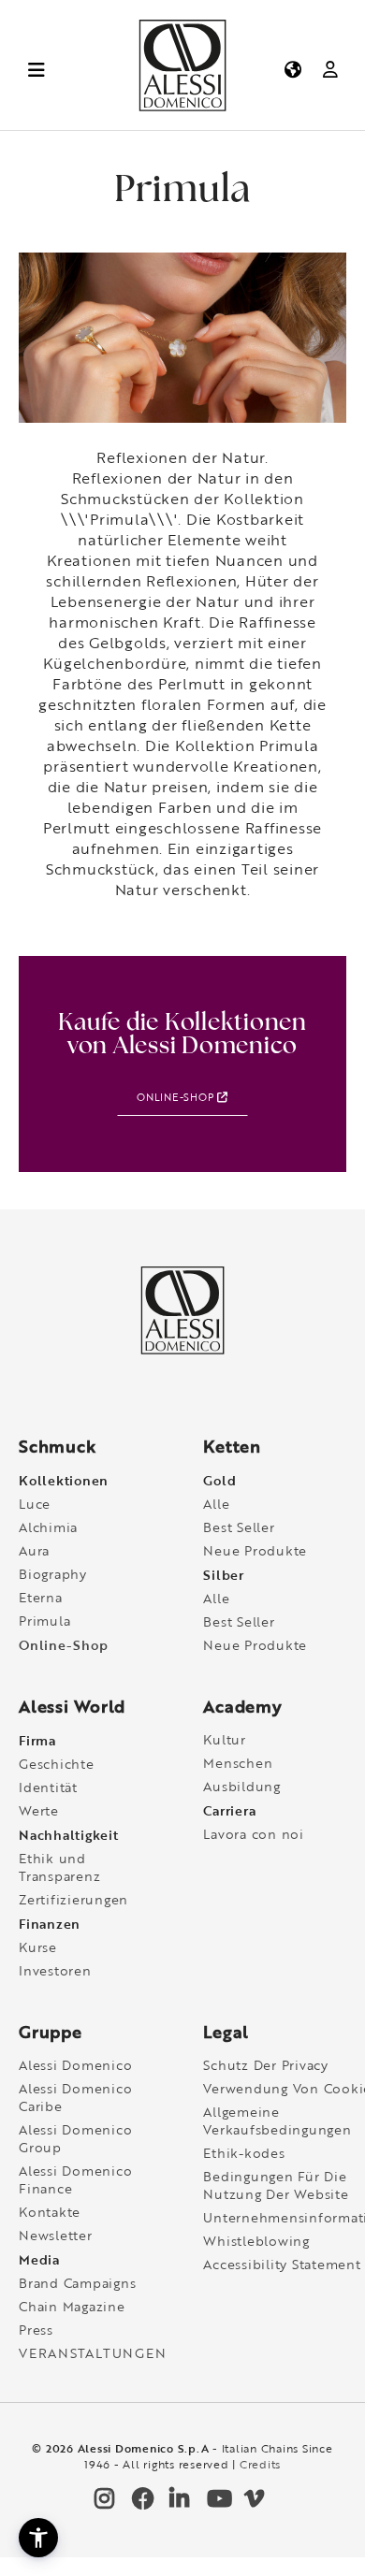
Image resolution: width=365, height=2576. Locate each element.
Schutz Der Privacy (266, 2065)
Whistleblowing (256, 2241)
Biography (53, 1574)
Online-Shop (177, 1097)
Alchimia (48, 1527)
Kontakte (50, 2212)
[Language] (292, 69)
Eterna (41, 1597)
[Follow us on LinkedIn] (178, 2503)
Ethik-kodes (244, 2153)
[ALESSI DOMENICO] (182, 107)
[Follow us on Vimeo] (253, 2503)
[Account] (330, 69)
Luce (35, 1504)
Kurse (38, 1947)
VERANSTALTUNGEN (92, 2353)
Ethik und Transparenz (59, 1867)
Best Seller (239, 1527)
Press (36, 2330)
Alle (216, 1504)
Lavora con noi (254, 1834)
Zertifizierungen (73, 1899)
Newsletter (56, 2235)
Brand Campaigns (77, 2283)
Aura (34, 1550)
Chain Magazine (72, 2306)
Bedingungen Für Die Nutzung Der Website (276, 2185)
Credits (260, 2464)
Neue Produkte (255, 1550)
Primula (44, 1621)
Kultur (225, 1739)
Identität (48, 1787)
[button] (38, 2538)
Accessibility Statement (282, 2264)
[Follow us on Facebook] (140, 2503)
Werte (39, 1810)
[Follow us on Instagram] (103, 2503)
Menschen (238, 1763)
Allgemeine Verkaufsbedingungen (277, 2120)
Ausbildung (242, 1786)
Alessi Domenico (75, 2065)
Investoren (55, 1970)
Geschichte (57, 1764)
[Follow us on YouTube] (215, 2503)
